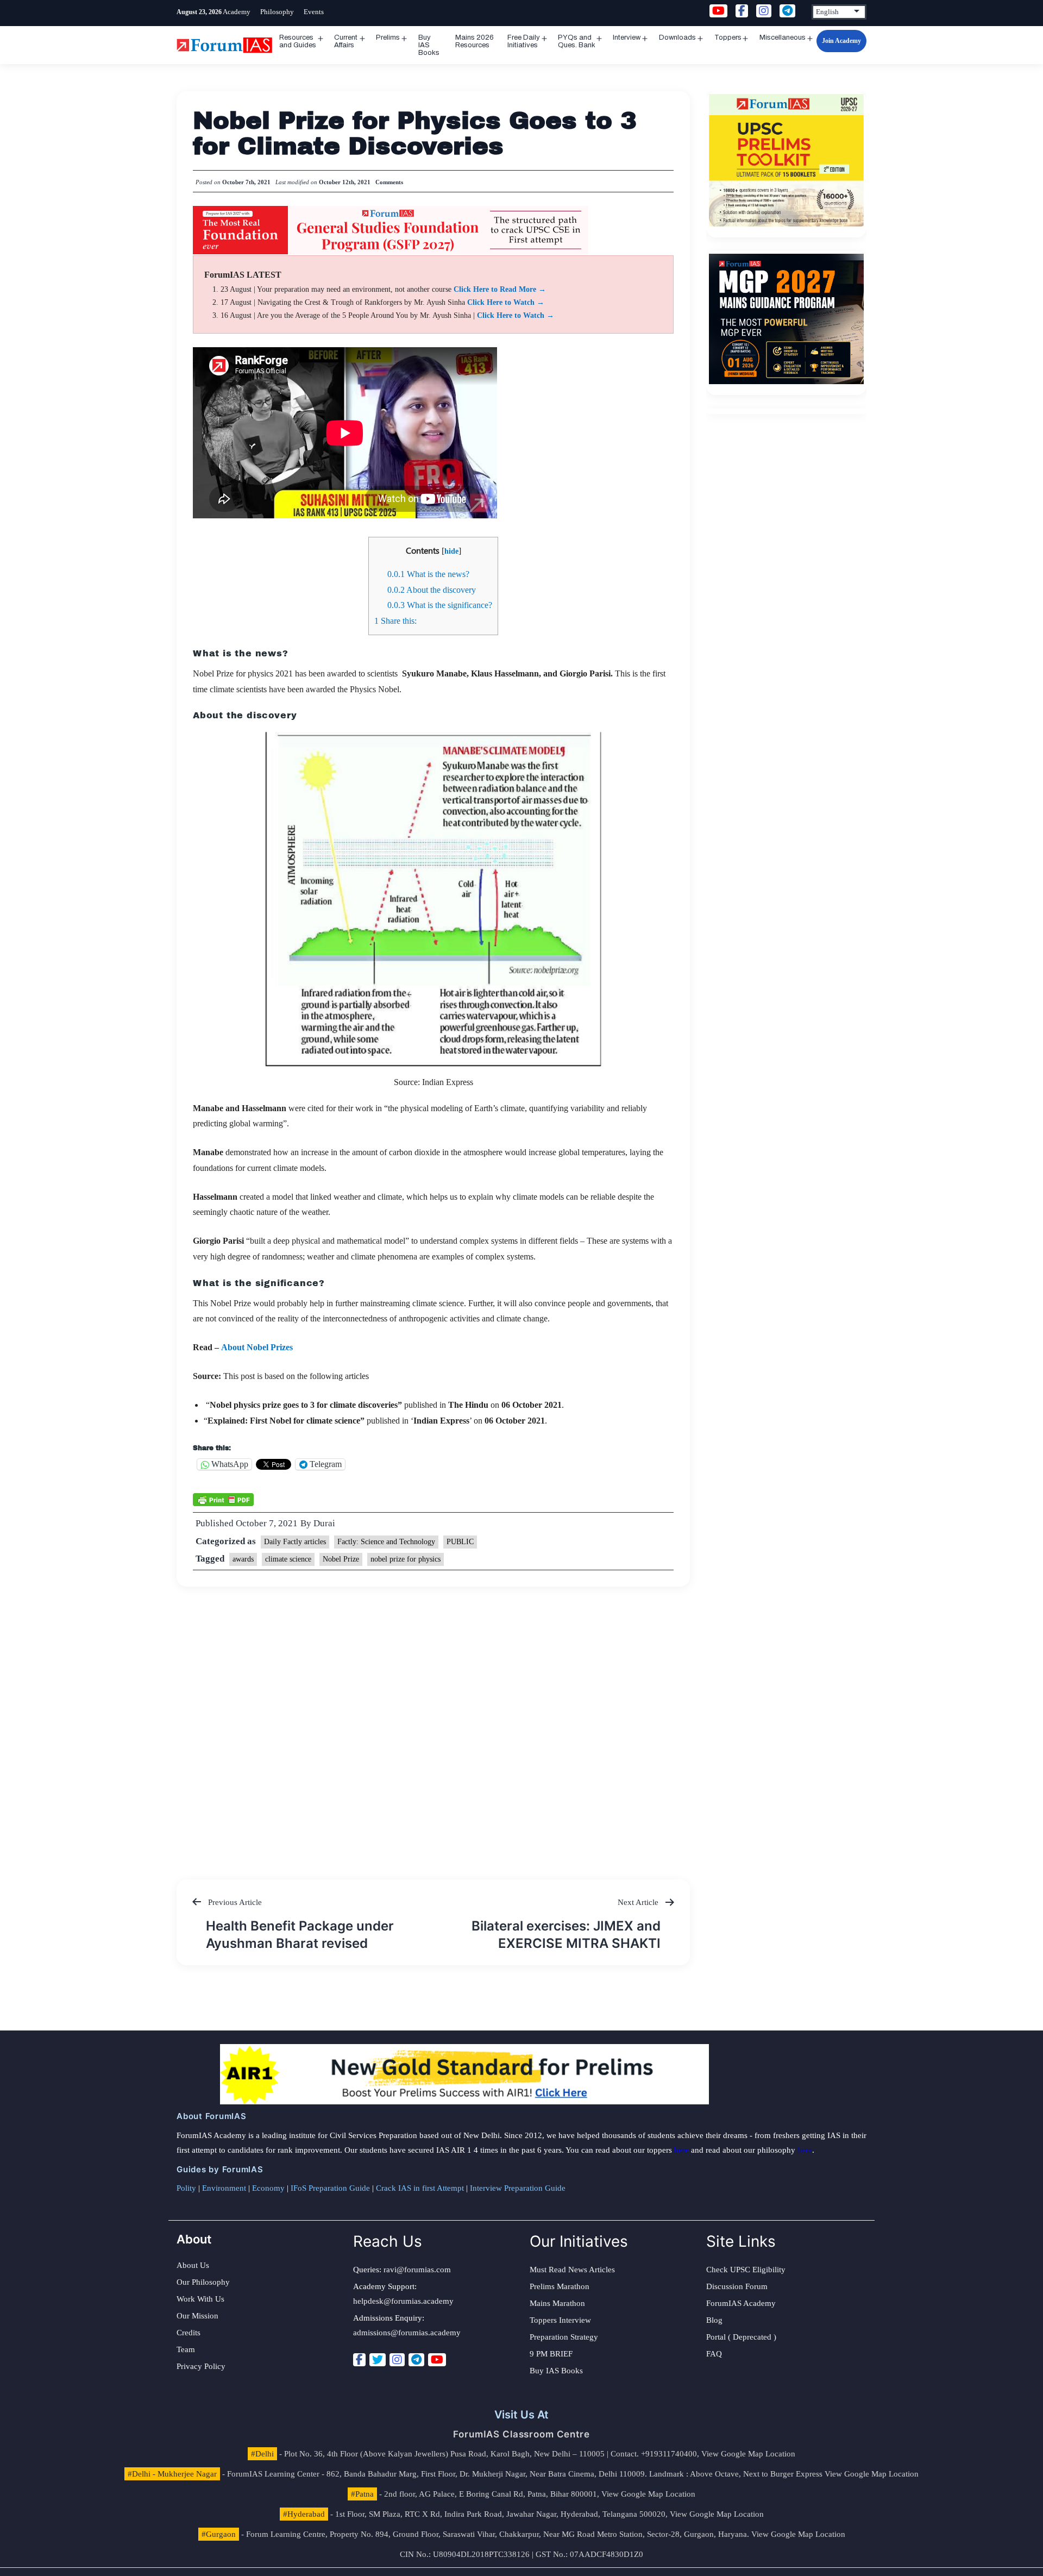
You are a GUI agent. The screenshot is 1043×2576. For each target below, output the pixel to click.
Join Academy (841, 41)
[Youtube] (437, 2360)
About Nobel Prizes (258, 1347)
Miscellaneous (783, 37)
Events (314, 12)
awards (243, 1559)
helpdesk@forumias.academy (403, 2301)
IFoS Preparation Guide (330, 2188)
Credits (189, 2333)
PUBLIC (460, 1542)
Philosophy (277, 12)
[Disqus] (433, 1722)
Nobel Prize (341, 1559)
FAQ (714, 2354)
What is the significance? (440, 605)
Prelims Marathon (560, 2286)
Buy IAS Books (429, 45)
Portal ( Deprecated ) (741, 2337)
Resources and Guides (298, 41)
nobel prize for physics (406, 1559)
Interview (627, 37)
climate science (288, 1559)
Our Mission (197, 2316)
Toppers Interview (560, 2320)
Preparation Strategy (564, 2337)
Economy (268, 2188)
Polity (186, 2188)
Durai (324, 1523)
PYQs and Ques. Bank (577, 41)
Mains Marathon (557, 2303)
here (681, 2150)
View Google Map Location (748, 2454)
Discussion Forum (737, 2286)
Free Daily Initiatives (524, 41)
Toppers (728, 37)
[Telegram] (416, 2360)
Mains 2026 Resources (475, 41)
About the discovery (432, 590)
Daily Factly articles (295, 1542)
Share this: (395, 621)
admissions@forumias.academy (407, 2333)
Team (186, 2349)
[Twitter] (378, 2360)
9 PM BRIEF (551, 2354)
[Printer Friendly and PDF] (223, 1499)
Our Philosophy (203, 2282)
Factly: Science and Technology (386, 1542)
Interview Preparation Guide (518, 2188)
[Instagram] (397, 2360)
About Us (193, 2265)
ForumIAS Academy (741, 2303)
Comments (389, 182)
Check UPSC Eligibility (746, 2270)
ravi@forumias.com (417, 2270)
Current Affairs (346, 41)
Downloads (677, 37)
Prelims (388, 37)
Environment (224, 2188)
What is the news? (428, 574)
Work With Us (200, 2299)
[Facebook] (359, 2360)
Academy (237, 12)
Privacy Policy (201, 2366)
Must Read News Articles (572, 2270)
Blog (714, 2320)
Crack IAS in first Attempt (420, 2188)
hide (451, 551)
